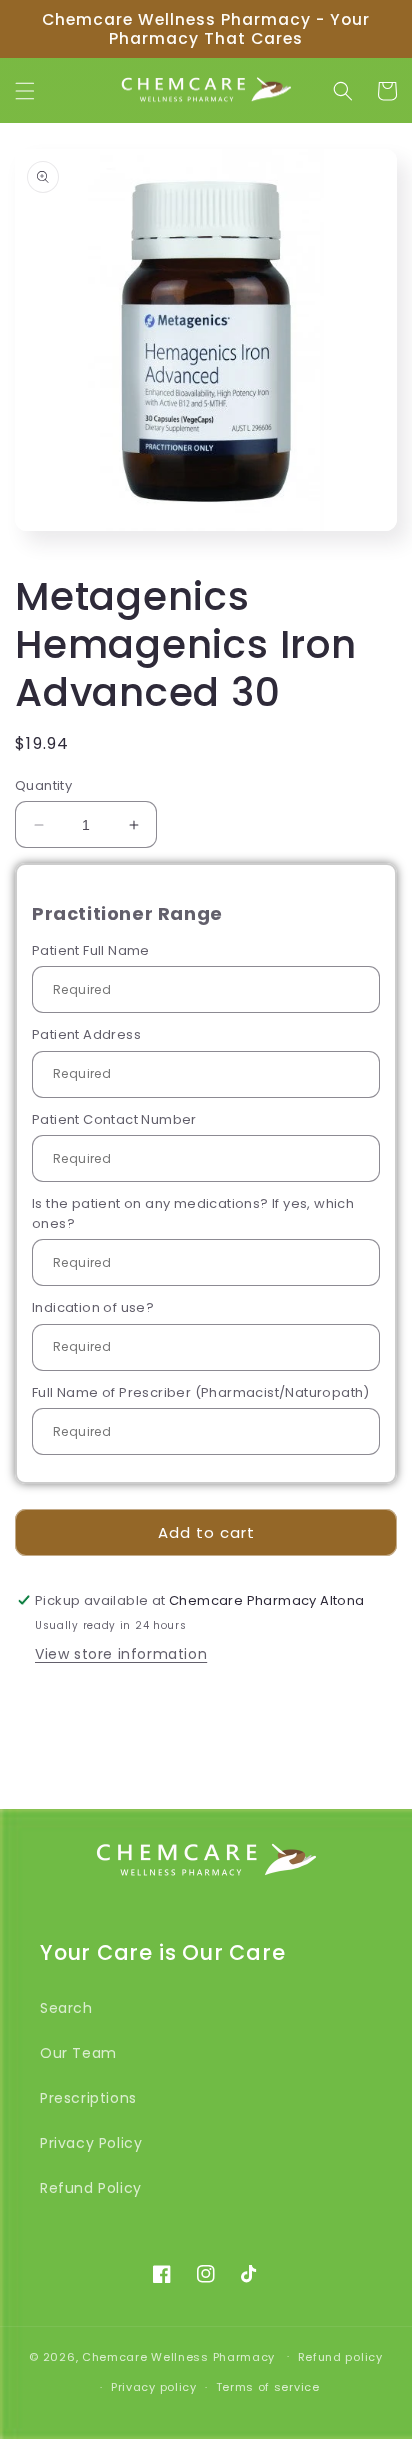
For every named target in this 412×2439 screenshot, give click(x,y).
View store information (121, 1654)
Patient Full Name (91, 950)
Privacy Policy (91, 2143)
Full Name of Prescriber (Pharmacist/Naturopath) (201, 1392)
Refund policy (340, 2357)
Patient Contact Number (114, 1119)
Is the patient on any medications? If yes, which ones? (193, 1213)
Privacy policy (154, 2387)
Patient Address (86, 1034)
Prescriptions (88, 2098)
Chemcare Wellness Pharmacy (178, 2356)
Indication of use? (93, 1307)
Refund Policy (91, 2188)
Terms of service (268, 2387)
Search (66, 2008)
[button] (25, 91)
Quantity (43, 785)
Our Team (78, 2053)
